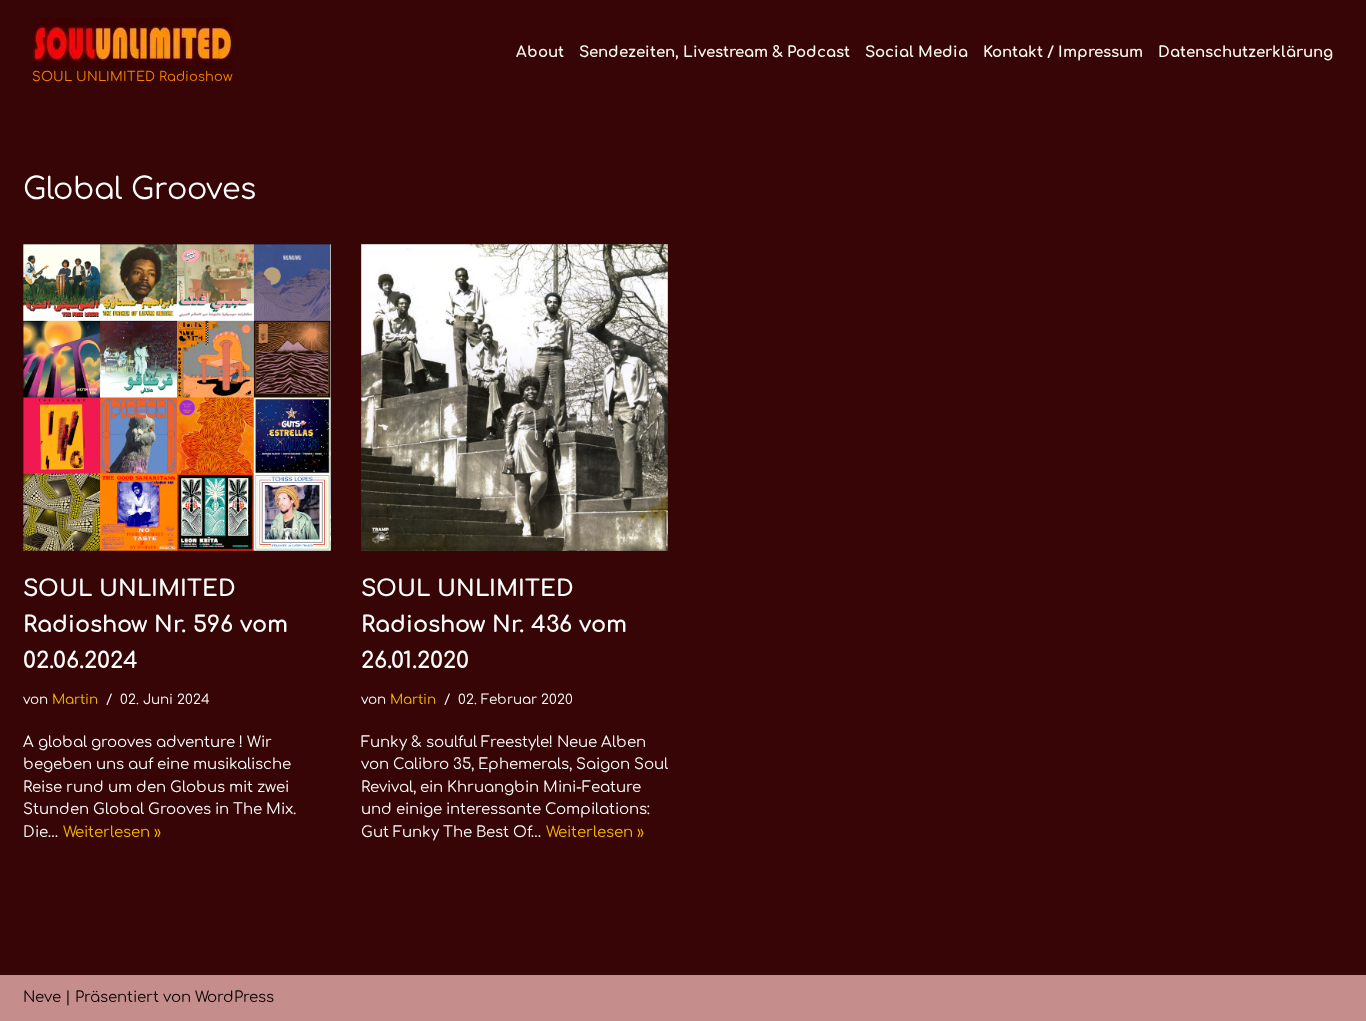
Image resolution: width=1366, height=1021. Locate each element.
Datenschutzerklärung (1245, 52)
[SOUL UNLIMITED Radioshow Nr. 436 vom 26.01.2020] (515, 398)
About (540, 52)
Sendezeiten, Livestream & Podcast (714, 52)
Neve (42, 997)
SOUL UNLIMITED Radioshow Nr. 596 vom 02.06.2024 (155, 624)
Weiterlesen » (112, 832)
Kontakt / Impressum (1063, 52)
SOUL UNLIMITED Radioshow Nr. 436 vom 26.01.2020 (494, 624)
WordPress (234, 997)
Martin (75, 699)
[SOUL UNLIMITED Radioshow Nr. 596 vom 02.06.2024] (177, 398)
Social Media (916, 52)
